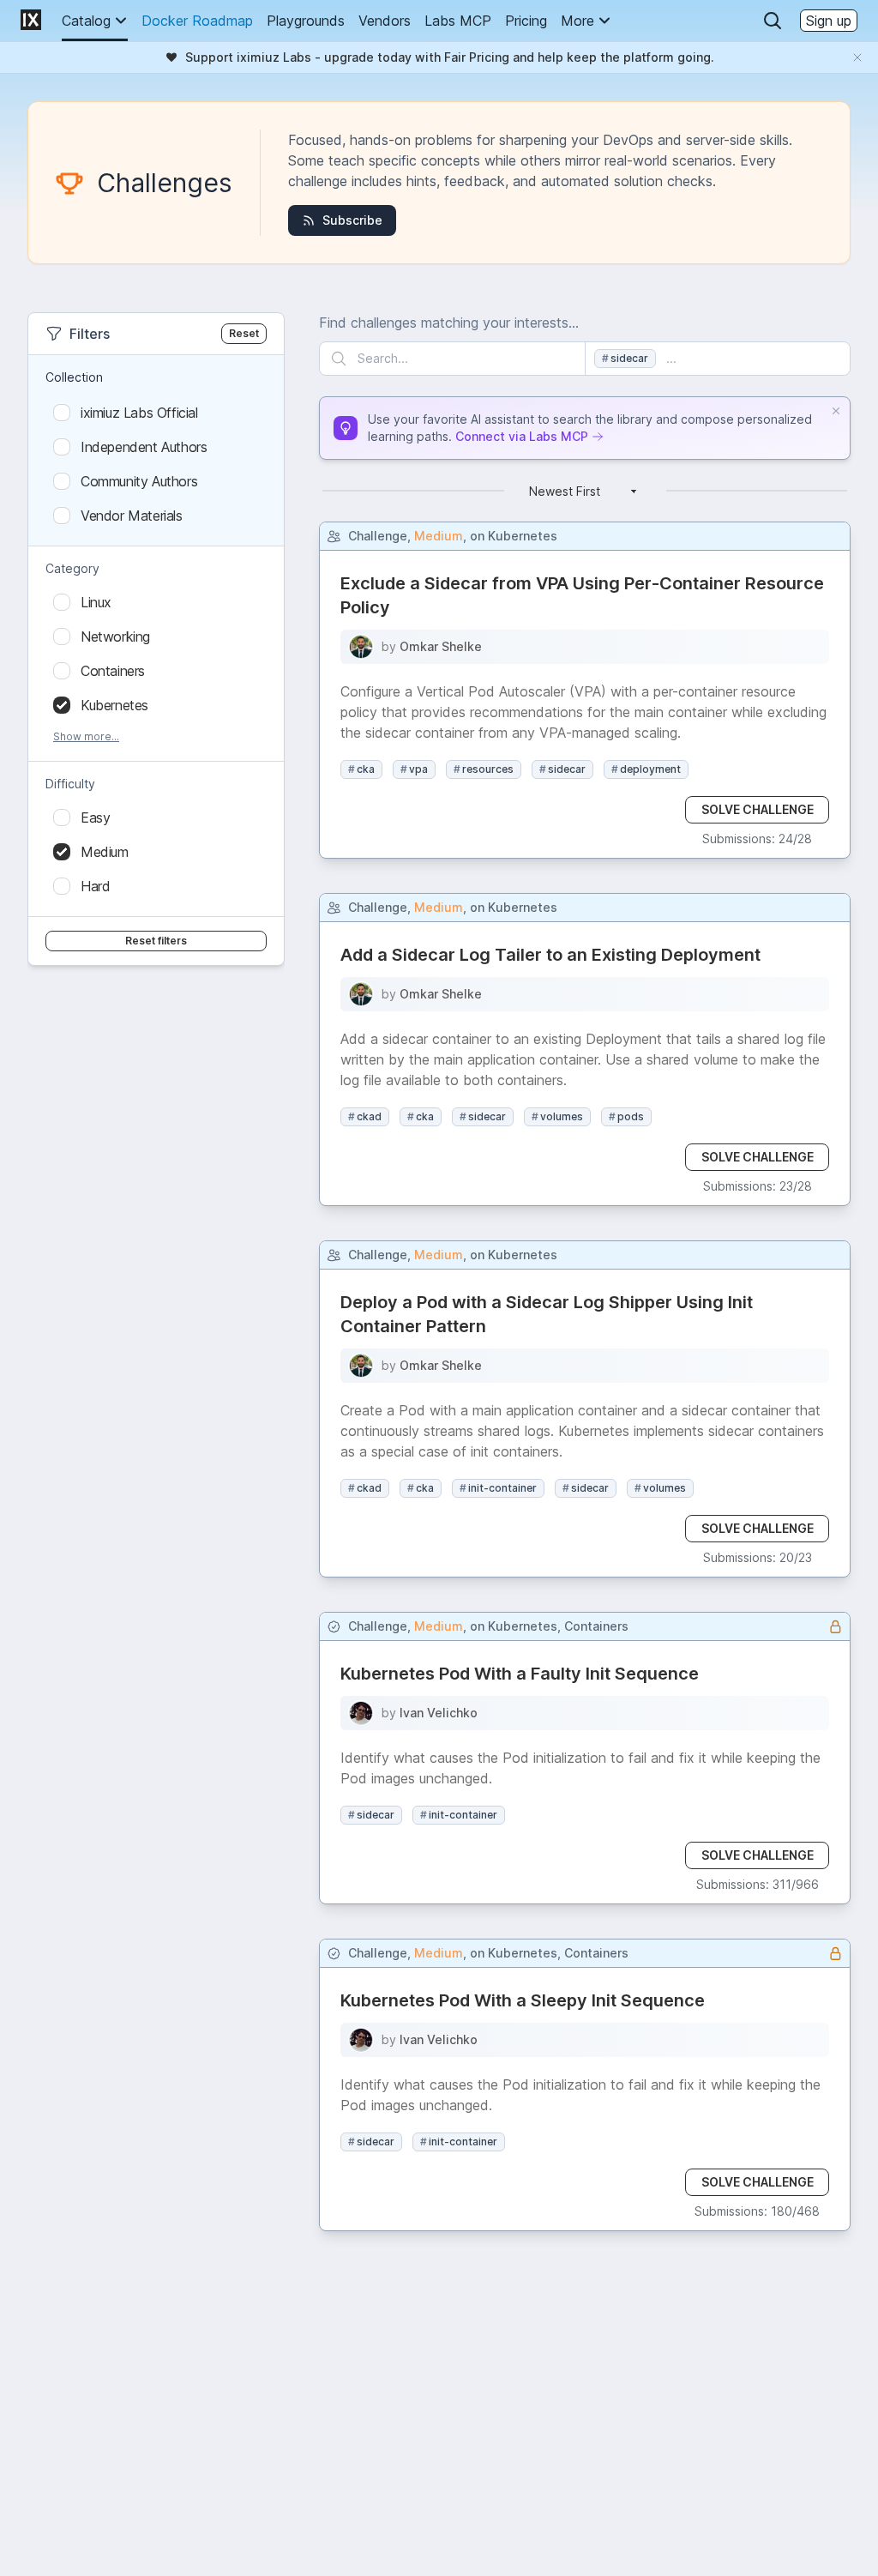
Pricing (526, 21)
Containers (596, 1626)
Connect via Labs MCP (522, 436)
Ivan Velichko (439, 1713)
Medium (439, 536)
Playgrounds (306, 21)
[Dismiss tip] (836, 411)
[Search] (773, 21)
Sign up (829, 21)
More (577, 21)
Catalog (86, 21)
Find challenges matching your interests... (449, 323)
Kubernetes (523, 536)
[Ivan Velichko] (361, 1713)
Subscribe (352, 220)
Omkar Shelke (441, 646)
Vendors (385, 21)
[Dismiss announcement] (857, 57)
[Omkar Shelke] (361, 647)
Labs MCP (458, 21)
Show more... (86, 736)
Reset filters (156, 941)
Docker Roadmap (197, 21)
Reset (244, 333)
